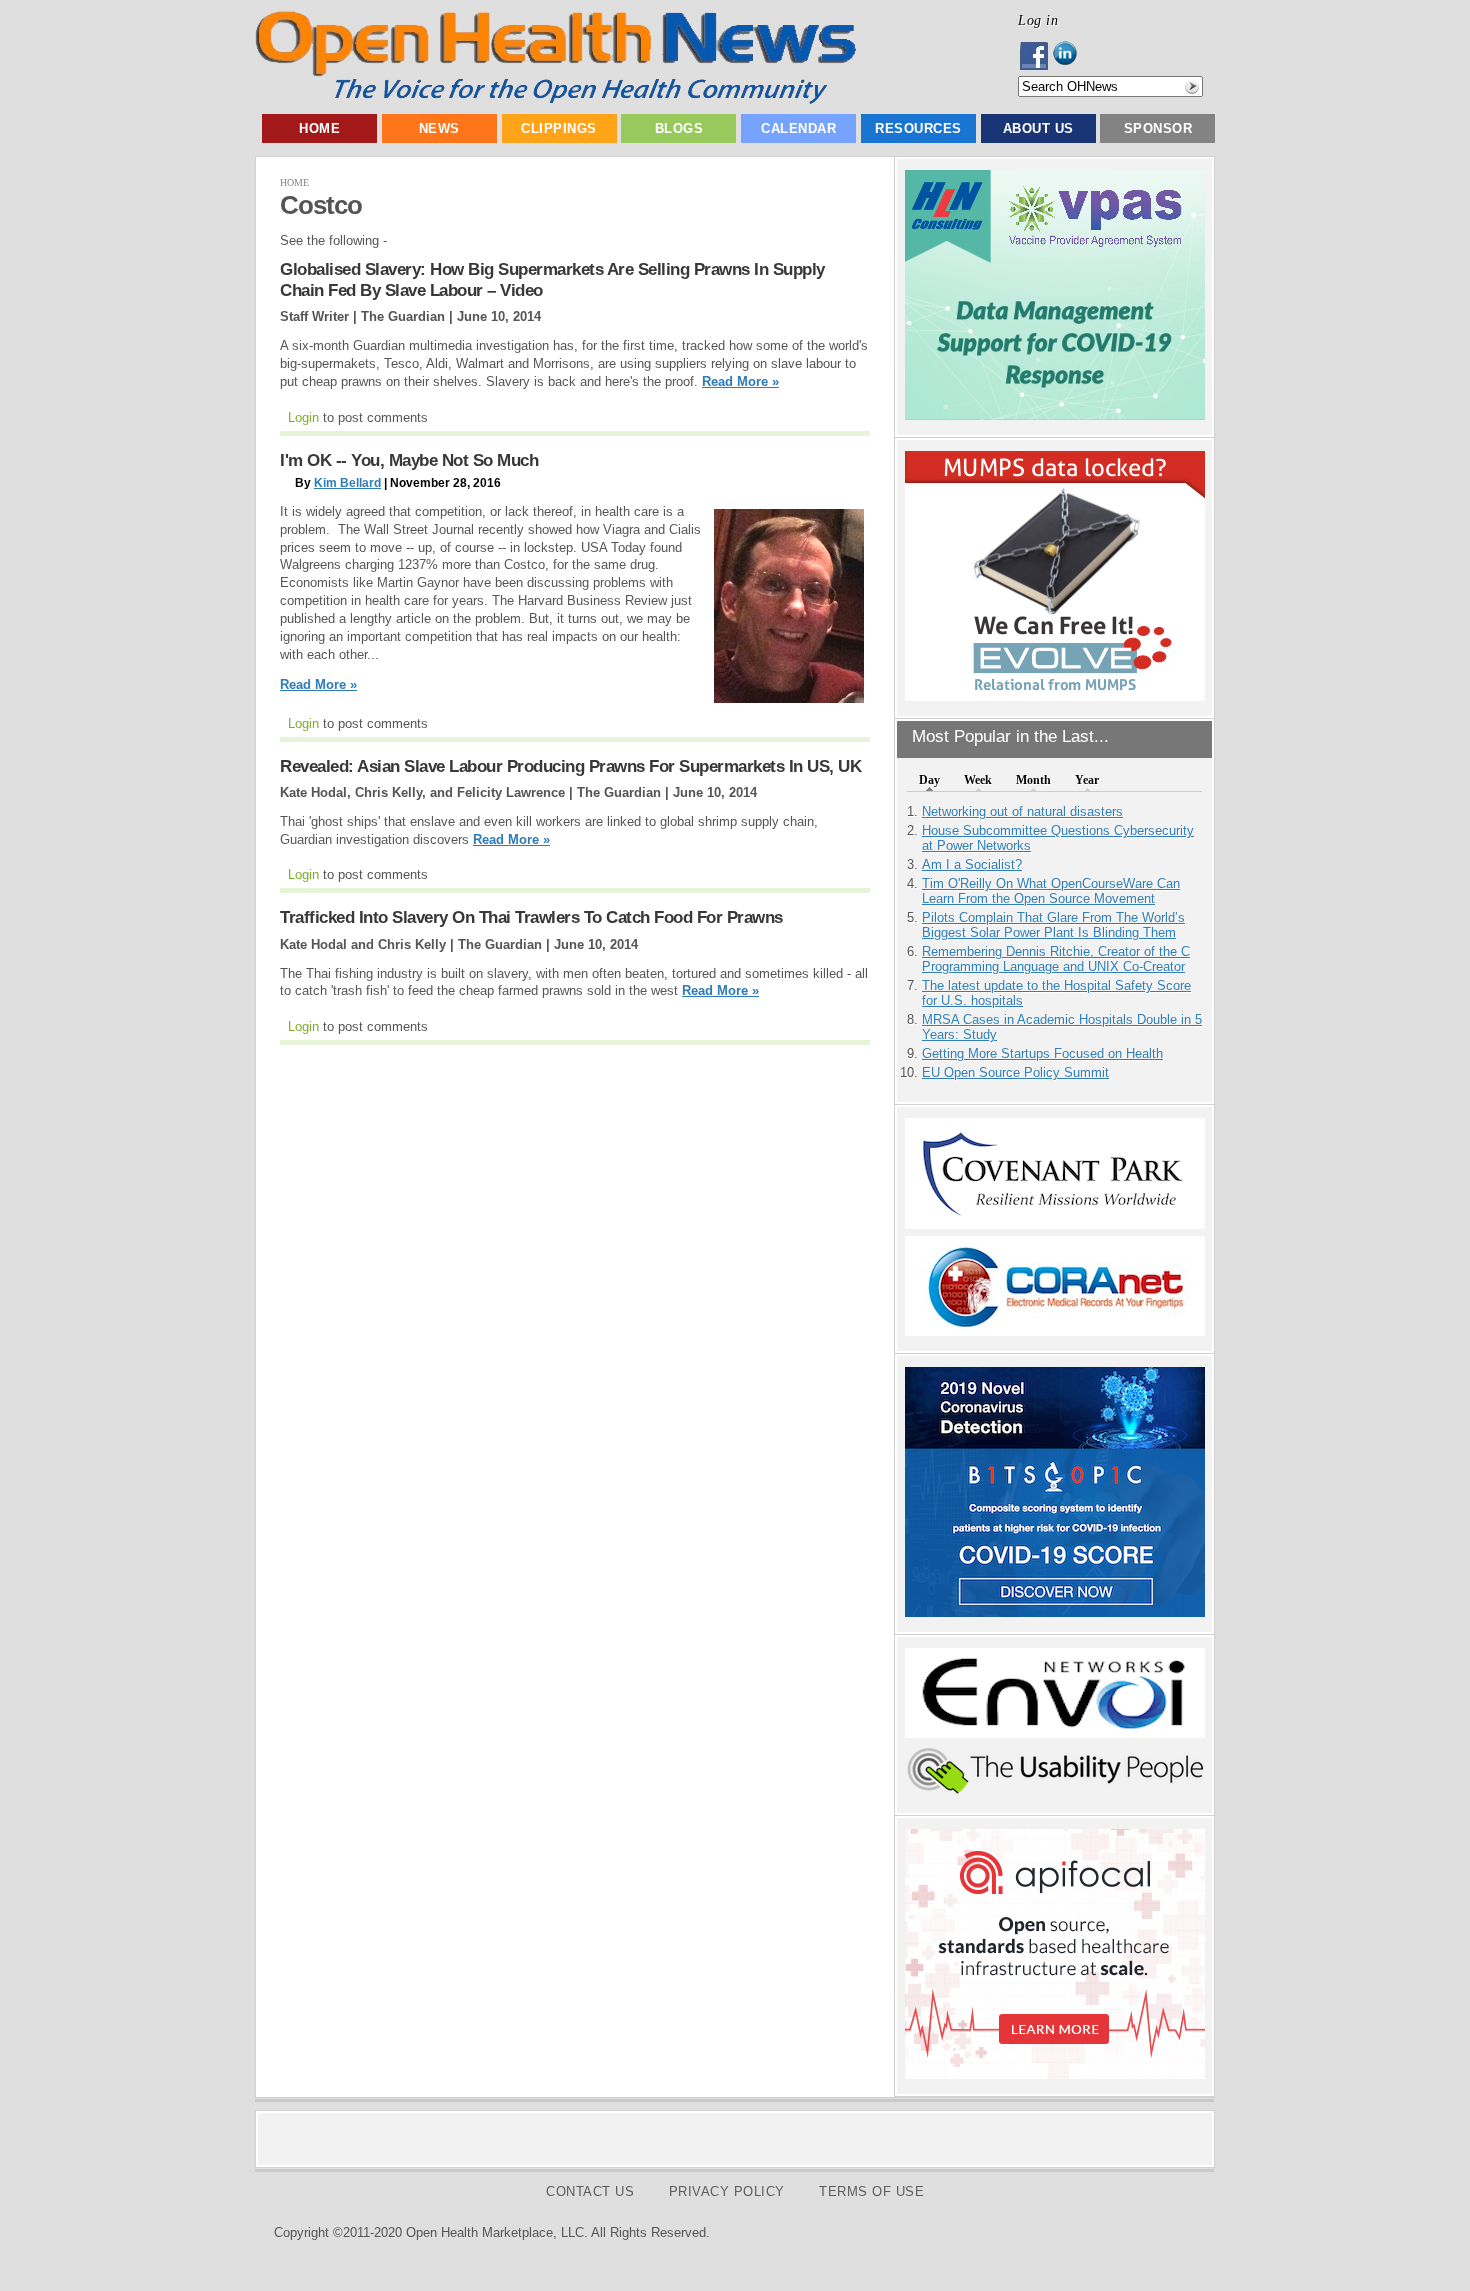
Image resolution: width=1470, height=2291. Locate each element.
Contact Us (590, 2191)
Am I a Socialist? (972, 864)
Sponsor (1158, 128)
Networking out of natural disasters (1022, 811)
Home (319, 128)
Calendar (798, 128)
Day (929, 780)
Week (978, 780)
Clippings (559, 128)
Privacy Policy (727, 2191)
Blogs (679, 128)
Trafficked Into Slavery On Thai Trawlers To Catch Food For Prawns (531, 917)
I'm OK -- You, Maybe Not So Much (409, 460)
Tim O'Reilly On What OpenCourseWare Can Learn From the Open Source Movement (1051, 891)
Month (1033, 780)
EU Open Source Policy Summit (1015, 1072)
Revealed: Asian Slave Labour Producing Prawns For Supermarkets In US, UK (570, 766)
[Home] (555, 99)
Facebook (1035, 56)
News (439, 128)
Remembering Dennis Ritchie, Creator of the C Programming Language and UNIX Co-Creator (1056, 959)
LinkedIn (1070, 56)
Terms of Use (871, 2191)
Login (303, 417)
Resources (918, 128)
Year (1087, 780)
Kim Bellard (347, 483)
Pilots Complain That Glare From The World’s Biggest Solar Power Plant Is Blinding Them (1053, 925)
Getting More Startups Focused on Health (1042, 1053)
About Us (1038, 128)
